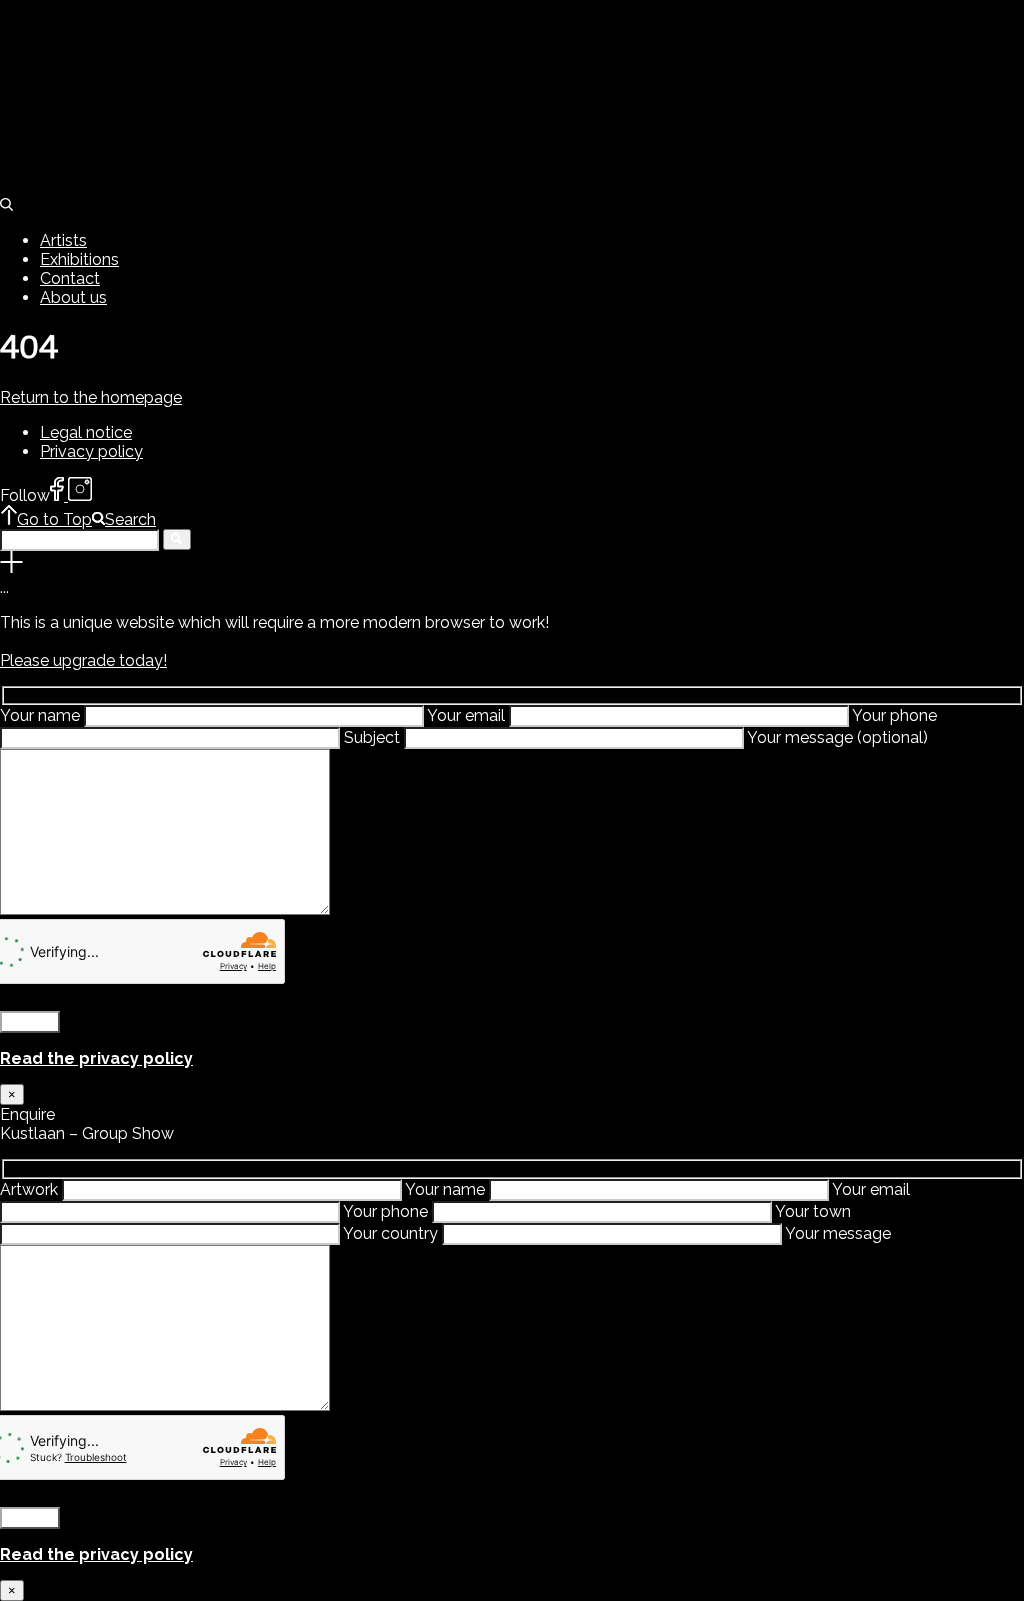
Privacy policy (91, 451)
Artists (63, 240)
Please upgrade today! (83, 660)
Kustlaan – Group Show (455, 1344)
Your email (468, 715)
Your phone (387, 1211)
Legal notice (86, 432)
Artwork (31, 1189)
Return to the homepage (91, 397)
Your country (392, 1233)
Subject (374, 737)
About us (73, 297)
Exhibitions (79, 259)
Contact (70, 278)
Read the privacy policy (96, 1058)
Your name (42, 715)
